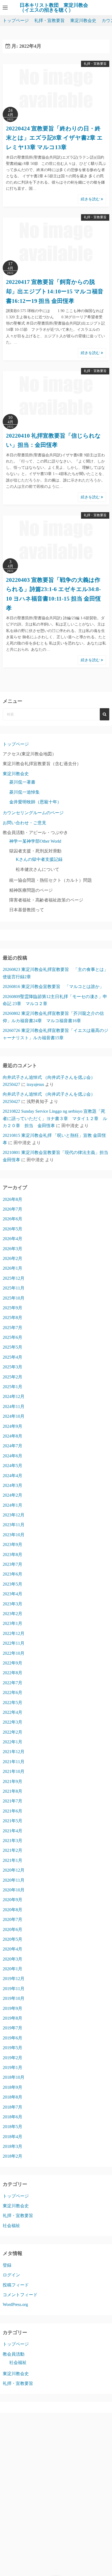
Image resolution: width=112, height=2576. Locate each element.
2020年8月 (13, 1910)
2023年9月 (13, 1544)
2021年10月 (14, 1771)
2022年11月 (14, 1643)
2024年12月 (14, 1396)
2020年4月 (13, 1949)
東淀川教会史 (83, 20)
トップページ (16, 20)
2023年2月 (13, 1614)
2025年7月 (13, 1328)
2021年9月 (13, 1781)
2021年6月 (13, 1811)
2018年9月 (13, 2087)
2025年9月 (13, 1308)
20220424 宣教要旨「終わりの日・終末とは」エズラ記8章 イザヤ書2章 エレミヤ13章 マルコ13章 (54, 138)
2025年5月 (13, 1347)
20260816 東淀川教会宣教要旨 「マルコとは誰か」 (53, 987)
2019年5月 (13, 2048)
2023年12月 (14, 1515)
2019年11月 (14, 1989)
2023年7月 (13, 1564)
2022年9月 (13, 1663)
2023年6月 (13, 1574)
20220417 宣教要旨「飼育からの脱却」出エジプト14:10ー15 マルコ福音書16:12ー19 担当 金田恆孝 (55, 291)
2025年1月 (13, 1387)
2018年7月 (13, 2107)
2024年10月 (14, 1416)
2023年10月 (14, 1535)
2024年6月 (13, 1456)
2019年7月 (13, 2028)
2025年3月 (13, 1367)
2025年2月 (13, 1377)
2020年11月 (14, 1880)
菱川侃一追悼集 (24, 792)
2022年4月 (13, 1712)
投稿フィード (16, 2285)
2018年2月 (13, 2156)
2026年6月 (13, 1219)
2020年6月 (13, 1929)
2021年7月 (13, 1801)
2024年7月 (13, 1446)
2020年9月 (13, 1900)
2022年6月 (13, 1693)
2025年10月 (14, 1298)
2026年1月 (13, 1268)
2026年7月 (13, 1209)
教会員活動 (14, 2354)
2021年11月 (14, 1762)
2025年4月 (13, 1357)
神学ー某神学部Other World (35, 841)
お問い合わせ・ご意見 (24, 823)
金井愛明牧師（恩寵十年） (35, 802)
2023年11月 (14, 1525)
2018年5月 (13, 2127)
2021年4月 (13, 1831)
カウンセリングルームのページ (33, 813)
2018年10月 (14, 2077)
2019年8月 (13, 2018)
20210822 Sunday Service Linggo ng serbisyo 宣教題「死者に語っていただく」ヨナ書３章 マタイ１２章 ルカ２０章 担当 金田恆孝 (55, 1118)
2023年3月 (13, 1604)
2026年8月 (13, 1199)
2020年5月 (13, 1939)
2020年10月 (14, 1890)
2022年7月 (13, 1683)
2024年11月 (14, 1406)
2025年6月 (13, 1337)
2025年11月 (14, 1288)
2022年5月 (13, 1703)
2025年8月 (13, 1318)
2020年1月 (13, 1969)
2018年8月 (13, 2097)
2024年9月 (13, 1426)
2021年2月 (13, 1850)
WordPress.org (15, 2304)
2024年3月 (13, 1485)
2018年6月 (13, 2117)
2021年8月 (13, 1791)
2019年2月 (13, 2058)
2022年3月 (13, 1722)
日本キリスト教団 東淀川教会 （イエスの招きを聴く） (56, 8)
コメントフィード (20, 2295)
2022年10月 (14, 1653)
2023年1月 (13, 1623)
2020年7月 (13, 1919)
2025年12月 (14, 1278)
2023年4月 (13, 1594)
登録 (7, 2265)
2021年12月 (14, 1752)
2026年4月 (13, 1239)
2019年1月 (13, 2067)
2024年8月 (13, 1436)
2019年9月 (13, 2008)
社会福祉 (11, 2226)
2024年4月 (13, 1476)
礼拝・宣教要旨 (49, 20)
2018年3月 (13, 2146)
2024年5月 (13, 1466)
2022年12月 (14, 1633)
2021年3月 (13, 1841)
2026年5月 (13, 1229)
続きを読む (91, 199)
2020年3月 (13, 1959)
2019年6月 (13, 2038)
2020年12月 (14, 1870)
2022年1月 (13, 1742)
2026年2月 (13, 1258)
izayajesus (35, 1084)
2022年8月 (13, 1673)
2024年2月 (13, 1495)
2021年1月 (13, 1860)
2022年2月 (13, 1732)
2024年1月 (13, 1505)
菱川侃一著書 (22, 782)
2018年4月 (13, 2137)
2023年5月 (13, 1584)
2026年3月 (13, 1249)
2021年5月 (13, 1821)
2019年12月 (14, 1979)
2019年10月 (14, 1998)
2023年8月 (13, 1555)
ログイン (11, 2275)
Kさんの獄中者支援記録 (39, 859)
